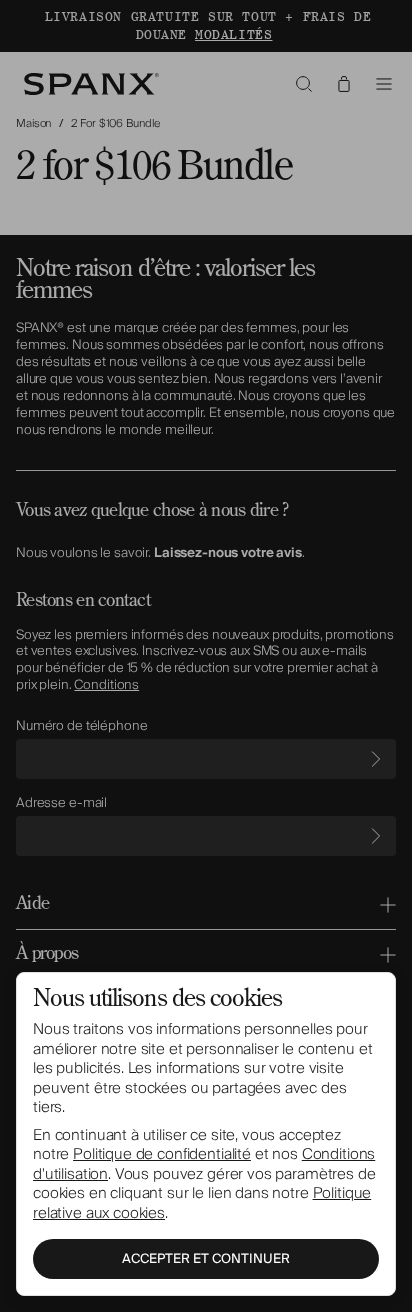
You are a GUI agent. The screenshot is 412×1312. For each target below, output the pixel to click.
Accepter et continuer (206, 1259)
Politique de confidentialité (162, 1154)
